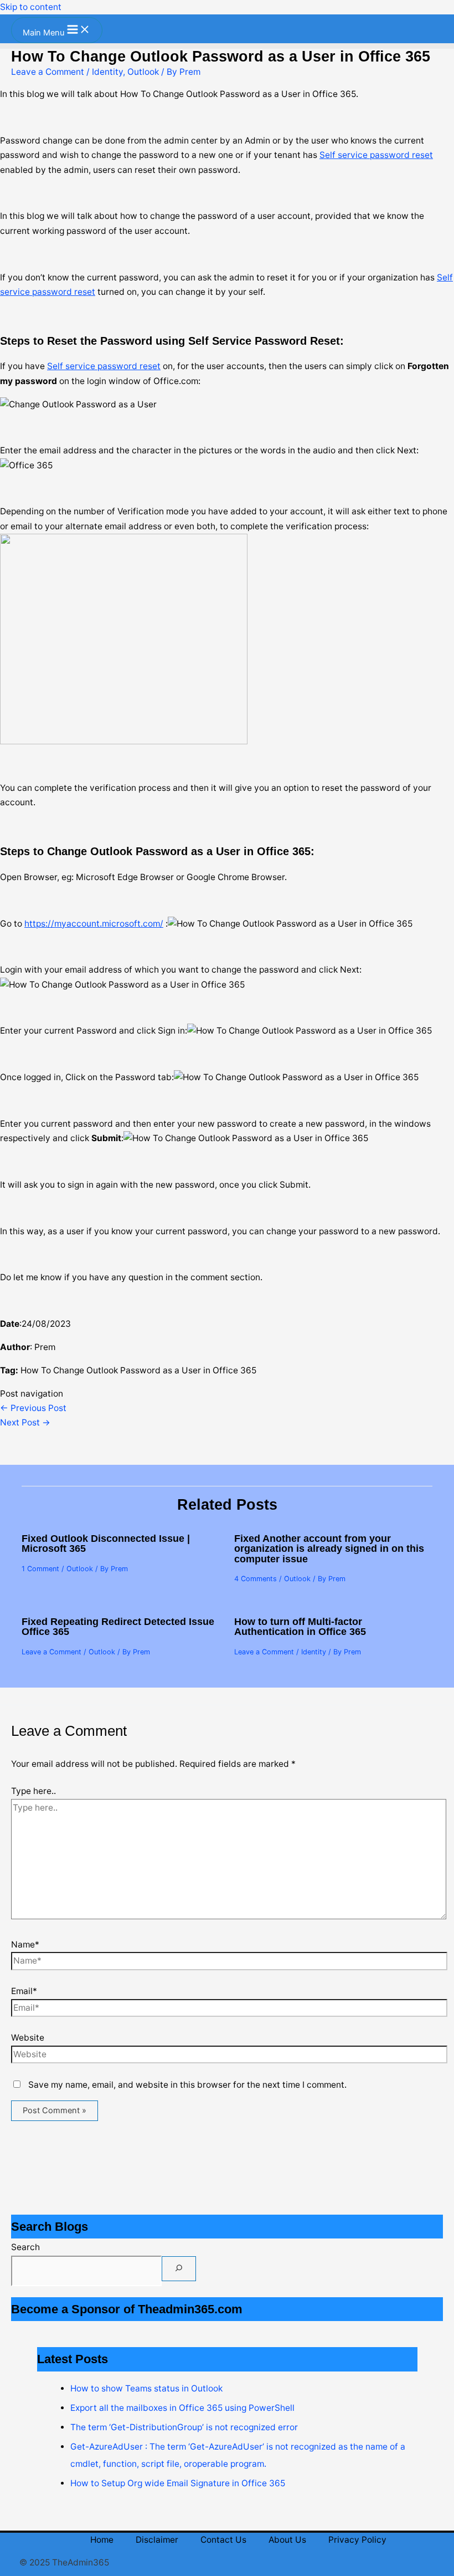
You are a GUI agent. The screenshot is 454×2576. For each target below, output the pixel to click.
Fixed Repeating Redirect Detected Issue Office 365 (118, 1626)
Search (25, 2247)
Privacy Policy (357, 2540)
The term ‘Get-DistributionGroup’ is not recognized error (184, 2427)
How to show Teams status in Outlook (146, 2388)
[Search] (179, 2269)
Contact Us (223, 2540)
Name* (25, 1944)
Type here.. (33, 1791)
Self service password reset (376, 155)
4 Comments (256, 1579)
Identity (107, 72)
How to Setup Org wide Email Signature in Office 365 (178, 2483)
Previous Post (33, 1408)
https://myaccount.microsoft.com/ (94, 924)
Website (28, 2038)
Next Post (25, 1422)
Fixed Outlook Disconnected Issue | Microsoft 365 (106, 1543)
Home (102, 2540)
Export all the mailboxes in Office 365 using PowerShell (182, 2408)
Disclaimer (157, 2540)
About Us (287, 2540)
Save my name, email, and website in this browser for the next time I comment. (187, 2085)
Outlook (143, 72)
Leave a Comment (48, 72)
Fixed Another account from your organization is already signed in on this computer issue (329, 1548)
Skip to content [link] (31, 7)
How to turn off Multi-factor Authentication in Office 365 (300, 1626)
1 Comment (40, 1569)
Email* (24, 1991)
